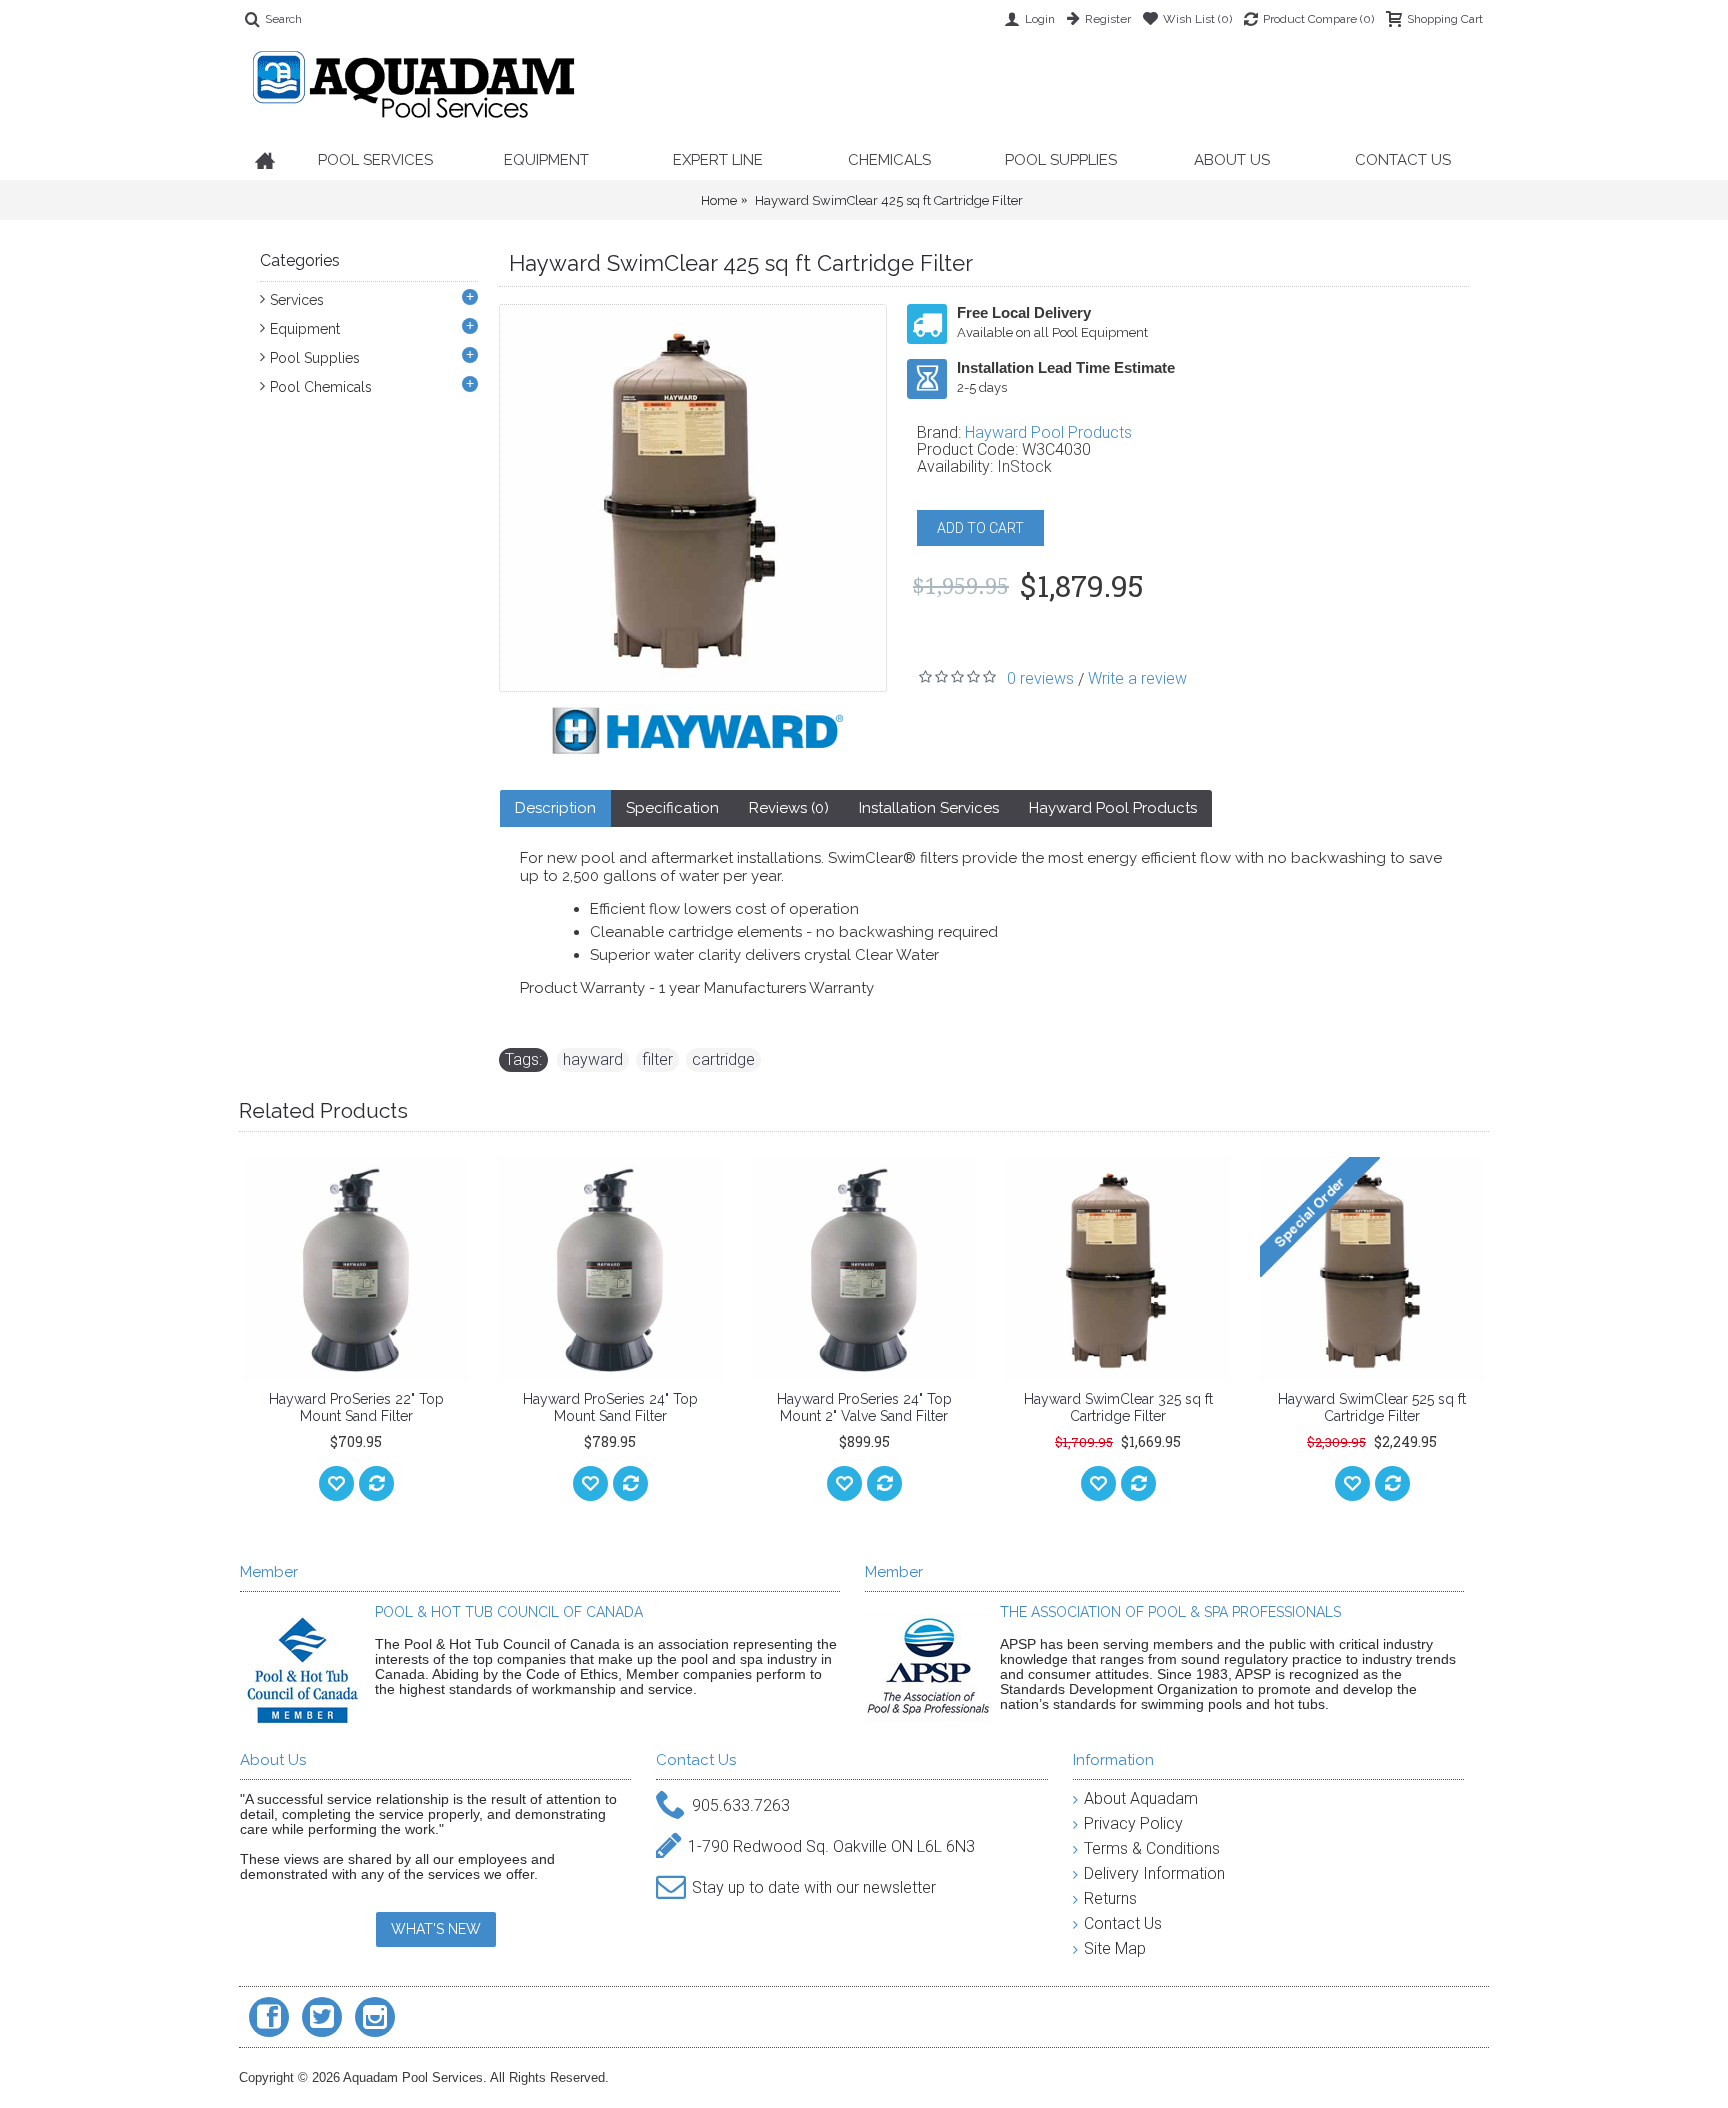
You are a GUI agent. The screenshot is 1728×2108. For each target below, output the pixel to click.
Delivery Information (1154, 1873)
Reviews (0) (789, 808)
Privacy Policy (1133, 1823)
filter (657, 1059)
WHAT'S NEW (436, 1929)
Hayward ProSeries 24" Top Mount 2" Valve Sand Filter (864, 1407)
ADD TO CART (980, 528)
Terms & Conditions (1152, 1848)
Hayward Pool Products (1048, 432)
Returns (1110, 1898)
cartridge (723, 1059)
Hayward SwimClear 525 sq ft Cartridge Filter (1372, 1407)
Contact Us (1123, 1923)
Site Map (1115, 1948)
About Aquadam (1141, 1798)
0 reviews (1040, 678)
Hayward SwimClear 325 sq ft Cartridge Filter (1118, 1407)
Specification (672, 808)
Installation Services (929, 808)
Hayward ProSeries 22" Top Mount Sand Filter (356, 1407)
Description (555, 808)
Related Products (323, 1110)
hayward (593, 1059)
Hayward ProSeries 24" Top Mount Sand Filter (610, 1407)
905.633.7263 (741, 1804)
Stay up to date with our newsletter (814, 1886)
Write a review (1137, 678)
